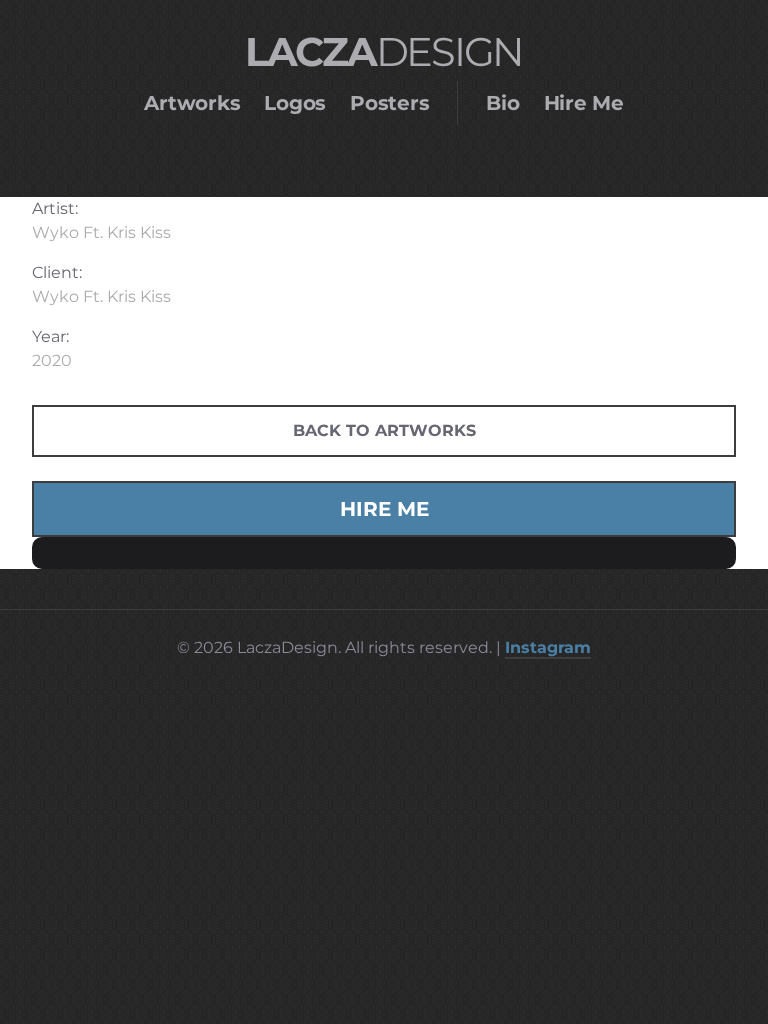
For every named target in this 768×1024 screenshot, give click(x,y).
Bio (502, 103)
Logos (295, 103)
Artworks (192, 103)
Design (384, 51)
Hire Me (584, 103)
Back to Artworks (384, 430)
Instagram (548, 647)
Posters (389, 103)
